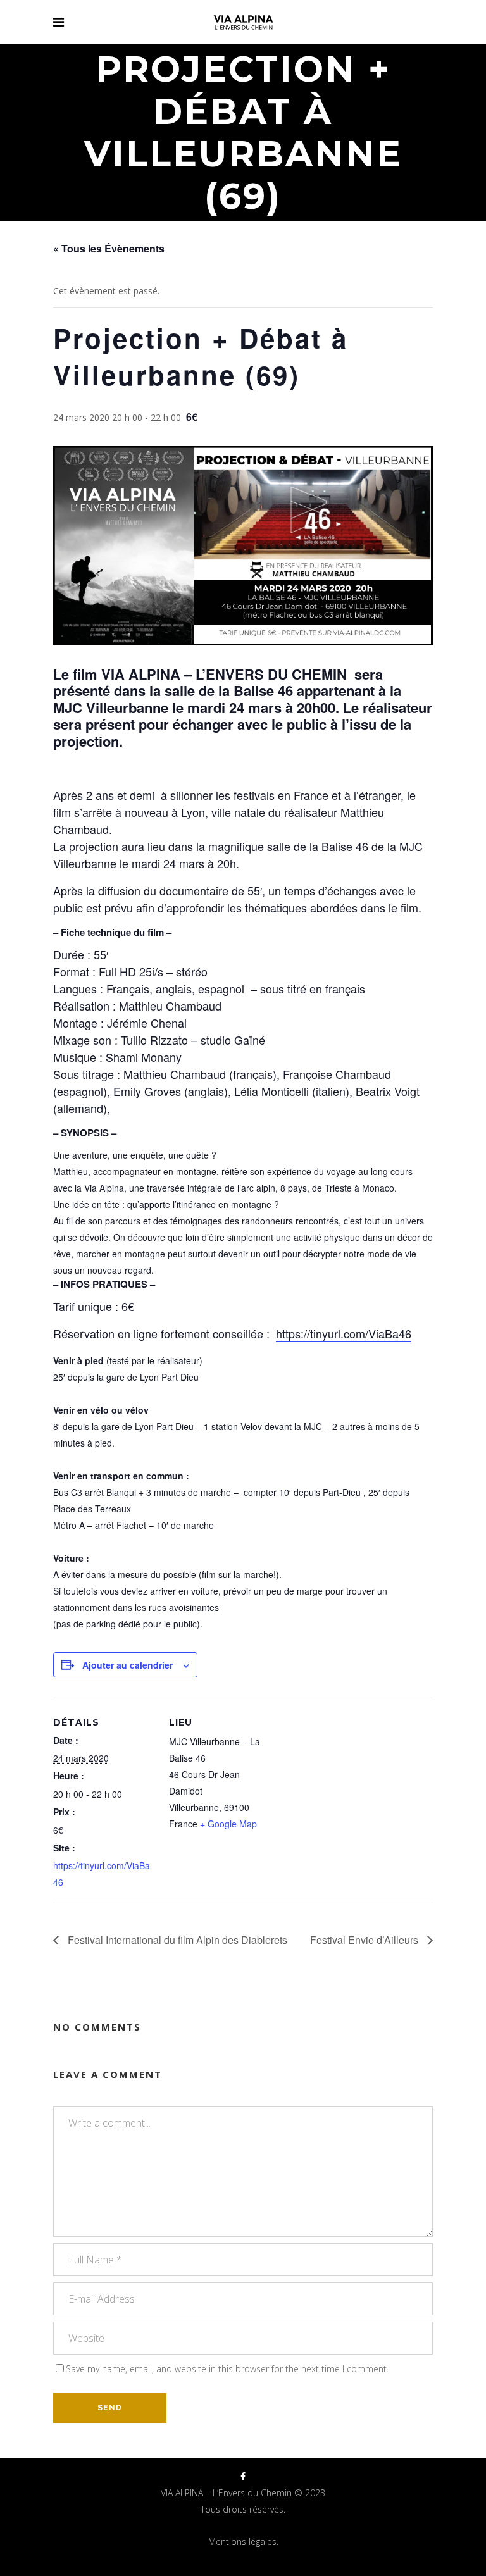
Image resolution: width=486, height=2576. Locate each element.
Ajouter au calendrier (128, 1665)
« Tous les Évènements (109, 248)
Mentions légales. (243, 2542)
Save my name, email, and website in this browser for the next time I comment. (227, 2369)
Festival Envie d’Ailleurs (365, 1940)
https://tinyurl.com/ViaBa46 (344, 1333)
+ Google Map (228, 1824)
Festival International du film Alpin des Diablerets (176, 1940)
